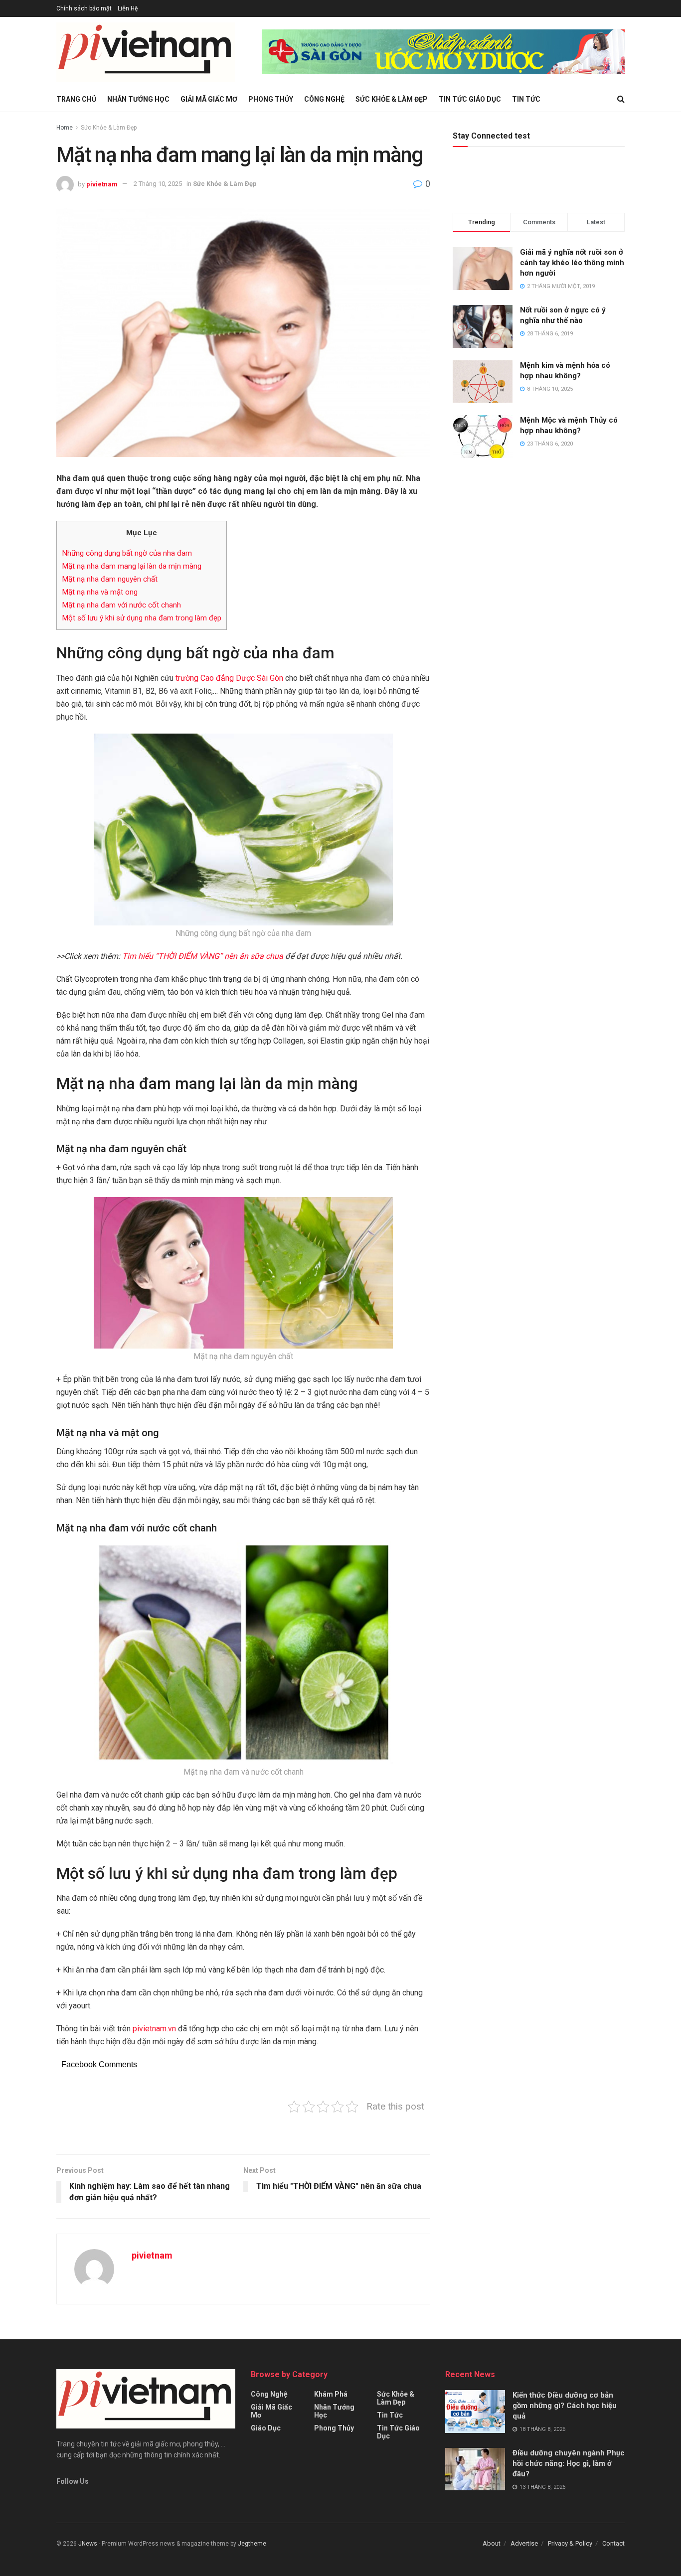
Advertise (524, 2543)
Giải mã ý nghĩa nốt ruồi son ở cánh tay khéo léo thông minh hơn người (572, 263)
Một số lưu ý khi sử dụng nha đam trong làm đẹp (142, 618)
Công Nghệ (324, 99)
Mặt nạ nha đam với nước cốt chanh (121, 605)
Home (65, 128)
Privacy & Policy (570, 2543)
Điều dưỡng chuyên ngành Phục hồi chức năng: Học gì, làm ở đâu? (569, 2463)
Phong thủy (271, 99)
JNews (88, 2544)
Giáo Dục (266, 2428)
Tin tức (526, 99)
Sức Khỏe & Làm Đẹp (392, 99)
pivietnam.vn (154, 2029)
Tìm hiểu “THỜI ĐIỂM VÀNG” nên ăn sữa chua (203, 956)
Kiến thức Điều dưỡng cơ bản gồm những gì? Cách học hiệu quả (565, 2406)
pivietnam (102, 184)
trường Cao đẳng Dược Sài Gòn (229, 678)
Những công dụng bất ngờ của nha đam (127, 553)
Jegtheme (252, 2544)
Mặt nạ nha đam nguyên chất (110, 579)
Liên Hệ (128, 8)
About (492, 2543)
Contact (613, 2543)
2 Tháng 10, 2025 (158, 184)
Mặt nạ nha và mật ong (100, 592)
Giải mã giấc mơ (209, 99)
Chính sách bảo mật (84, 8)
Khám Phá (331, 2394)
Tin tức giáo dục (470, 99)
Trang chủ (76, 99)
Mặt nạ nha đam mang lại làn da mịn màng (132, 566)
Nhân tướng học (138, 99)
